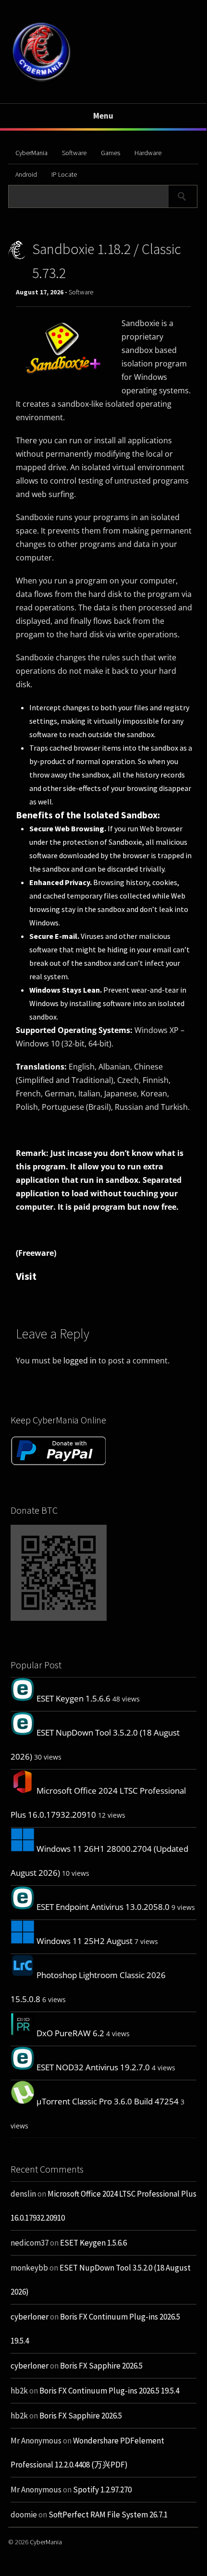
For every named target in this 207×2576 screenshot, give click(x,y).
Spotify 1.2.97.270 (102, 2490)
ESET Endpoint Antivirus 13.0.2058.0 (103, 1907)
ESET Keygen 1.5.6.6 (73, 1698)
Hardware (148, 153)
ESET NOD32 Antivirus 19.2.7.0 (93, 2067)
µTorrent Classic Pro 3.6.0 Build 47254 (108, 2101)
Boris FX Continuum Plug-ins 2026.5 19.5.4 (109, 2391)
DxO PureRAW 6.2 (70, 2033)
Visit (26, 1276)
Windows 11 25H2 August (85, 1941)
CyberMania (31, 153)
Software (74, 153)
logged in (80, 1361)
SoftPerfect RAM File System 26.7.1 (108, 2515)
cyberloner (30, 2317)
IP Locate (64, 174)
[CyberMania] (42, 81)
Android (26, 174)
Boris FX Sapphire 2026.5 (101, 2366)
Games (110, 153)
